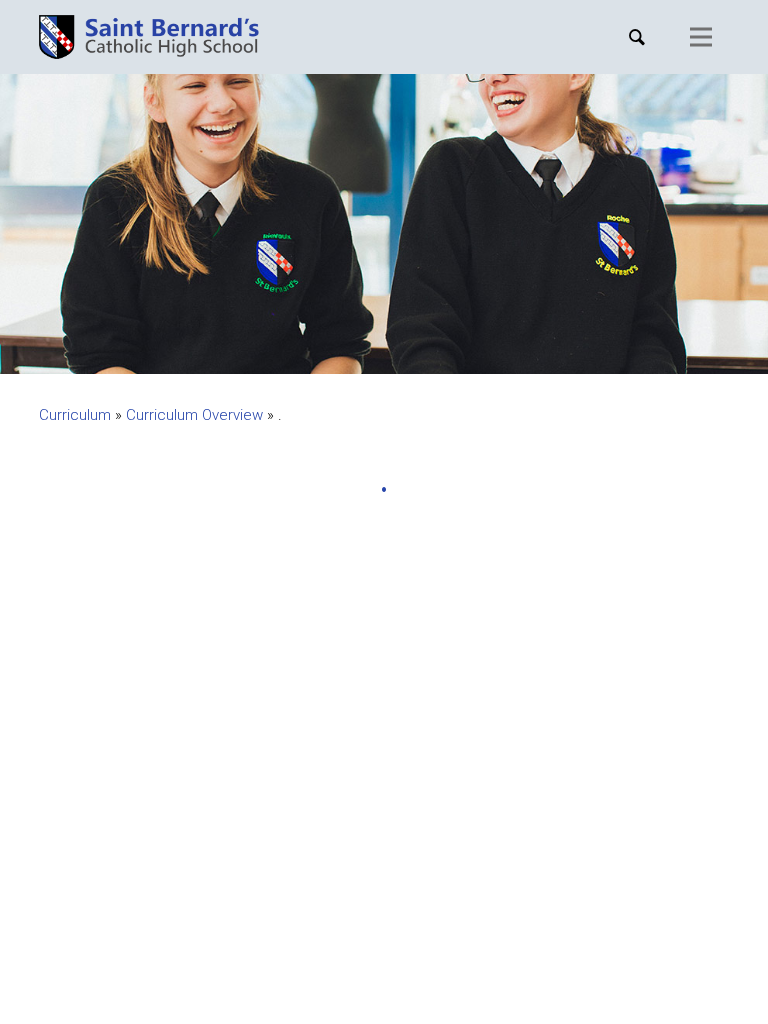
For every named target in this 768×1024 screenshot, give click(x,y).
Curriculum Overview (194, 415)
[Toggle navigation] (701, 37)
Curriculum (75, 415)
